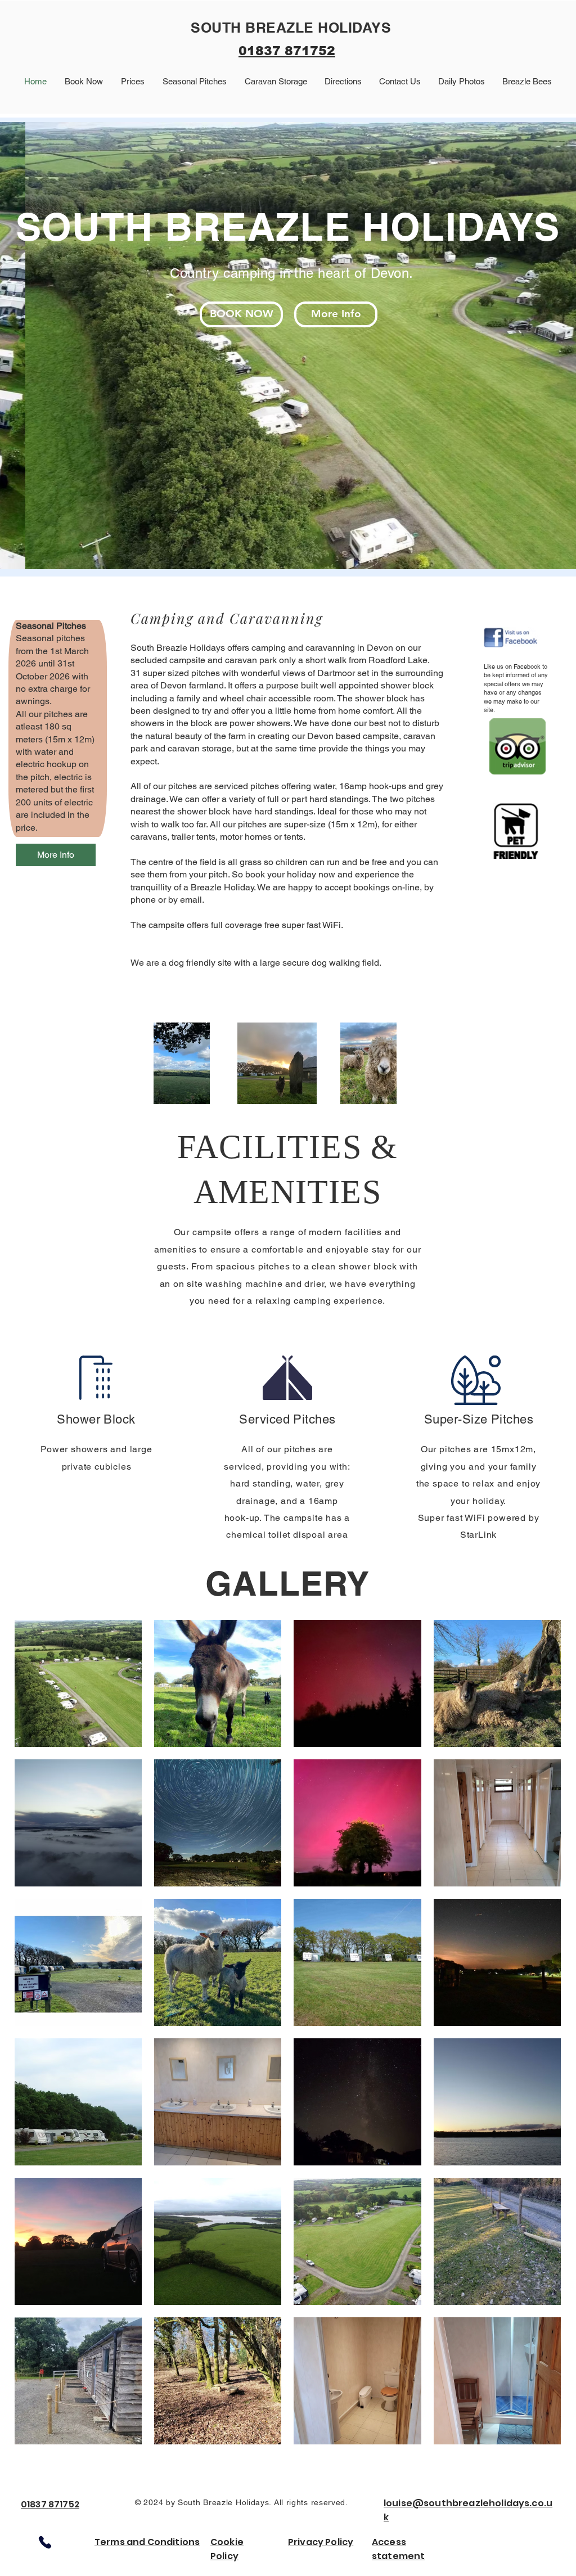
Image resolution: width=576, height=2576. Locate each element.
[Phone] (45, 2542)
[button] (288, 346)
